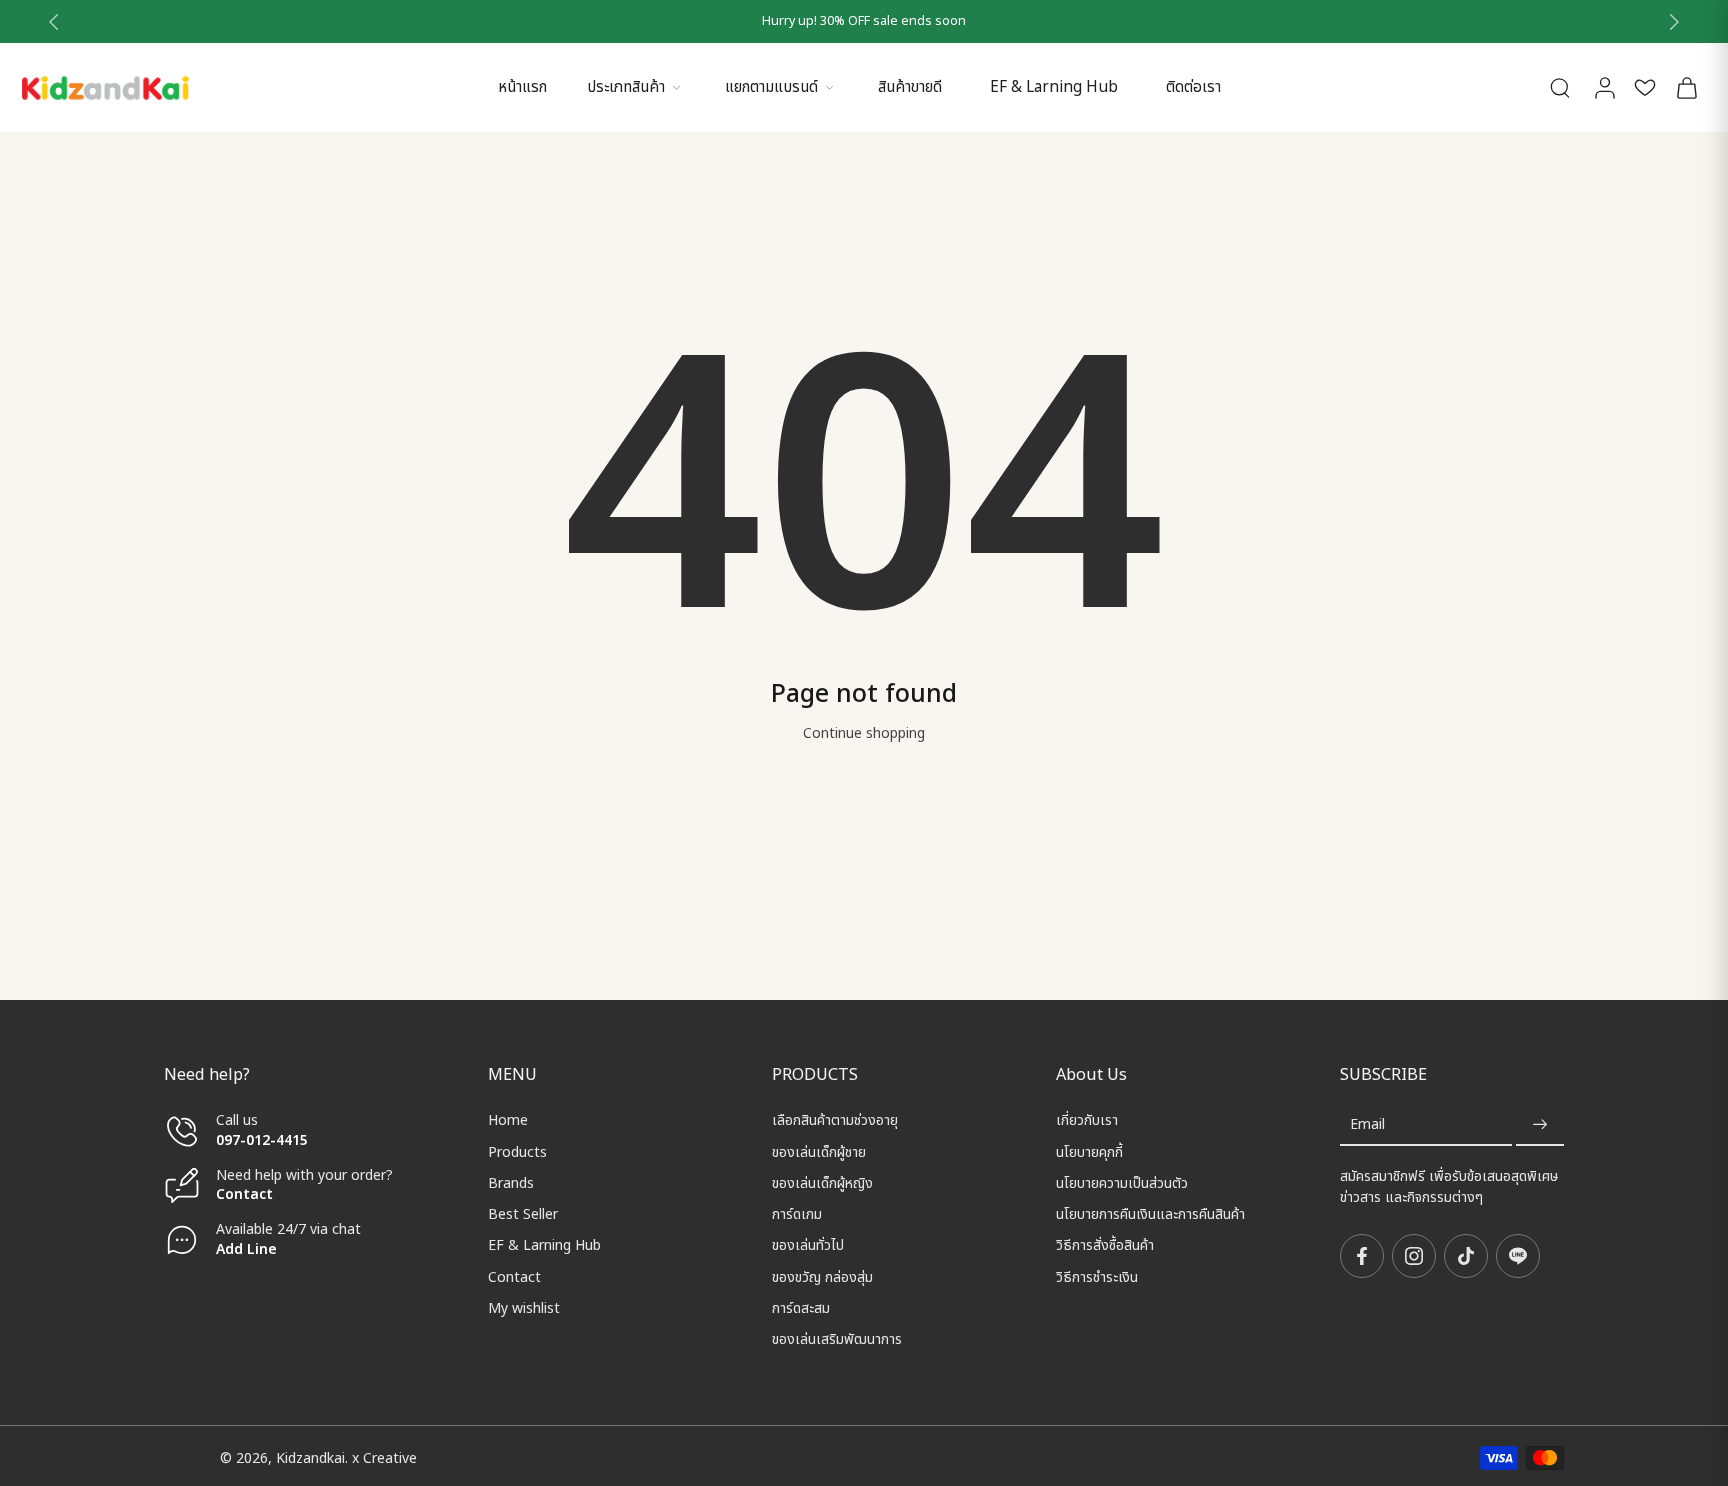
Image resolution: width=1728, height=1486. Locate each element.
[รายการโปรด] (1645, 87)
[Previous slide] (54, 22)
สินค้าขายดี (910, 87)
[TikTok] (1466, 1256)
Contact (244, 1194)
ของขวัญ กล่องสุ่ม (822, 1276)
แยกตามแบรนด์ (771, 87)
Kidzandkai (310, 1457)
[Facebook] (1362, 1256)
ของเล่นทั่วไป (808, 1245)
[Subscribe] (1540, 1124)
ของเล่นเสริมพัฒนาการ (837, 1339)
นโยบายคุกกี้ (1089, 1151)
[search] (1560, 87)
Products (517, 1151)
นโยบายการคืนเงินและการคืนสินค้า (1150, 1214)
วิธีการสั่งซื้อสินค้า (1105, 1245)
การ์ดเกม (797, 1214)
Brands (511, 1183)
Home (508, 1120)
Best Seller (523, 1214)
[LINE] (1518, 1256)
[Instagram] (1414, 1256)
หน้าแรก (522, 87)
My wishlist (524, 1308)
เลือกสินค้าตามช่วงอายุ (835, 1120)
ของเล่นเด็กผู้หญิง (822, 1183)
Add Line (246, 1248)
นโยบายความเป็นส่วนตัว (1122, 1183)
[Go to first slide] (1674, 22)
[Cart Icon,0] (1686, 87)
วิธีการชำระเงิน (1097, 1276)
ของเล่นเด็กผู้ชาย (819, 1151)
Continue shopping (864, 733)
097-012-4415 (264, 1139)
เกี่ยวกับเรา (1087, 1120)
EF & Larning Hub (1054, 87)
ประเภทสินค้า (626, 87)
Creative (390, 1457)
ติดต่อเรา (1193, 87)
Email (1367, 1124)
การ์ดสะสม (801, 1308)
